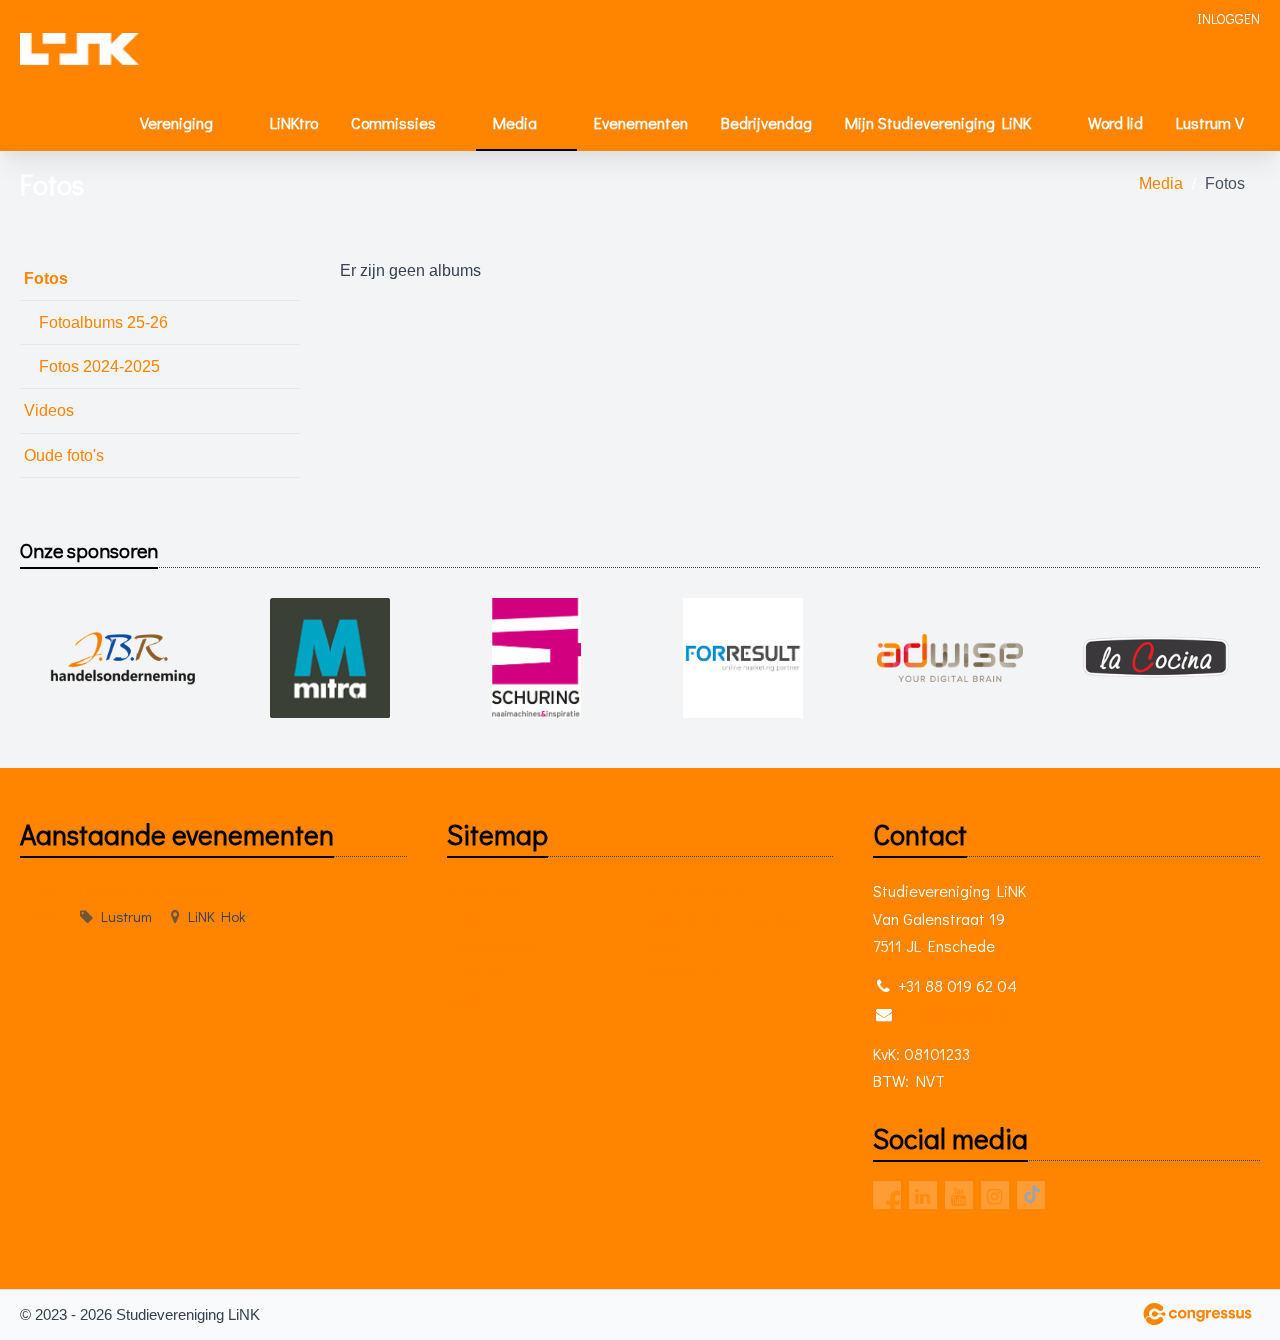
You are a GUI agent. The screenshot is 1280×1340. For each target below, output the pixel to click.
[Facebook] (887, 1195)
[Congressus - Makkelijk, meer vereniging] (1197, 1314)
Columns (476, 972)
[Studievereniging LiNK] (80, 49)
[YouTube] (959, 1195)
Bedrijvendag (766, 122)
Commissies (393, 122)
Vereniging (176, 122)
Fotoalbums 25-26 (103, 322)
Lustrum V (1210, 122)
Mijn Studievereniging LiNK (938, 122)
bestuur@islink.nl (954, 1013)
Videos (49, 410)
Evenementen (641, 122)
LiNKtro (294, 122)
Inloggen (1228, 18)
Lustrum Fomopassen (154, 891)
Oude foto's (64, 455)
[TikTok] (1031, 1195)
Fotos (46, 278)
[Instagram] (995, 1195)
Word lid (1115, 122)
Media (515, 122)
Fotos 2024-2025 (99, 366)
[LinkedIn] (923, 1195)
